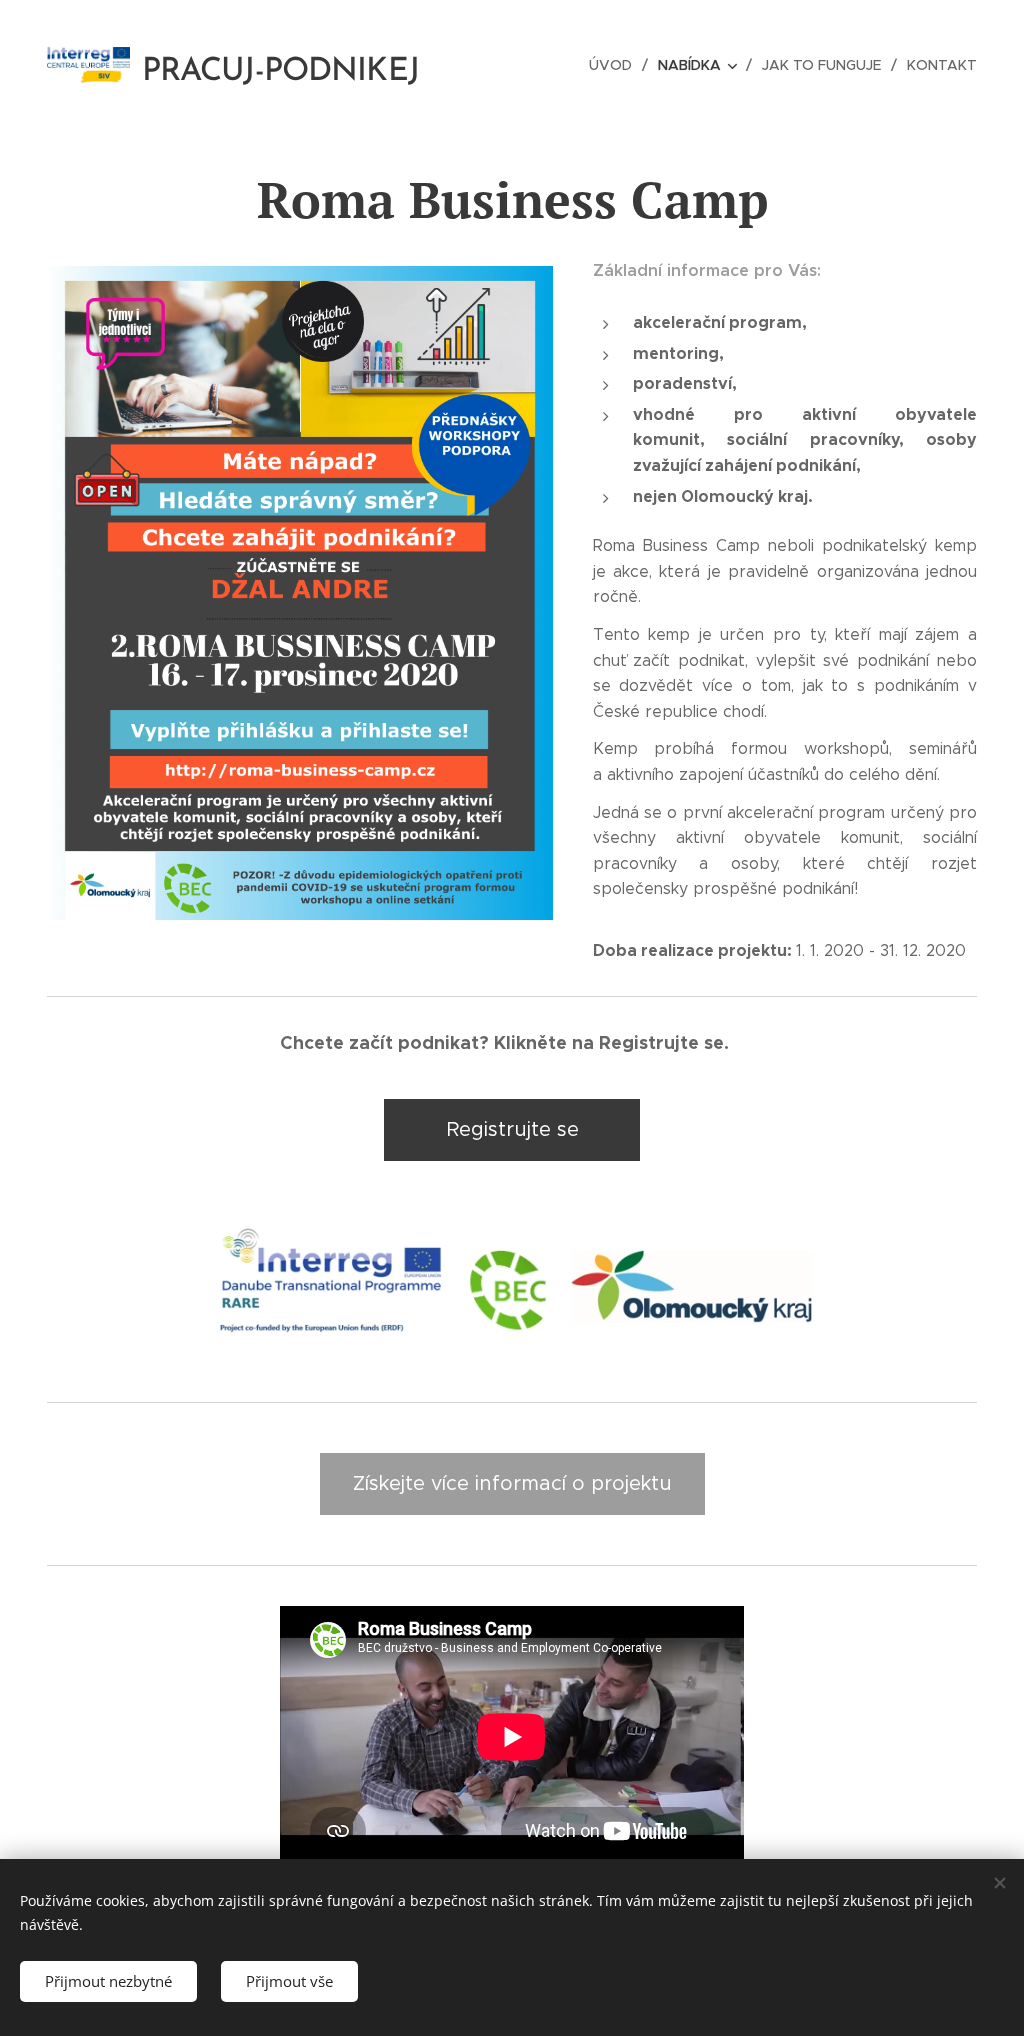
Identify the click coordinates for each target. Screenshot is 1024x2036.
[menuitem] (616, 65)
